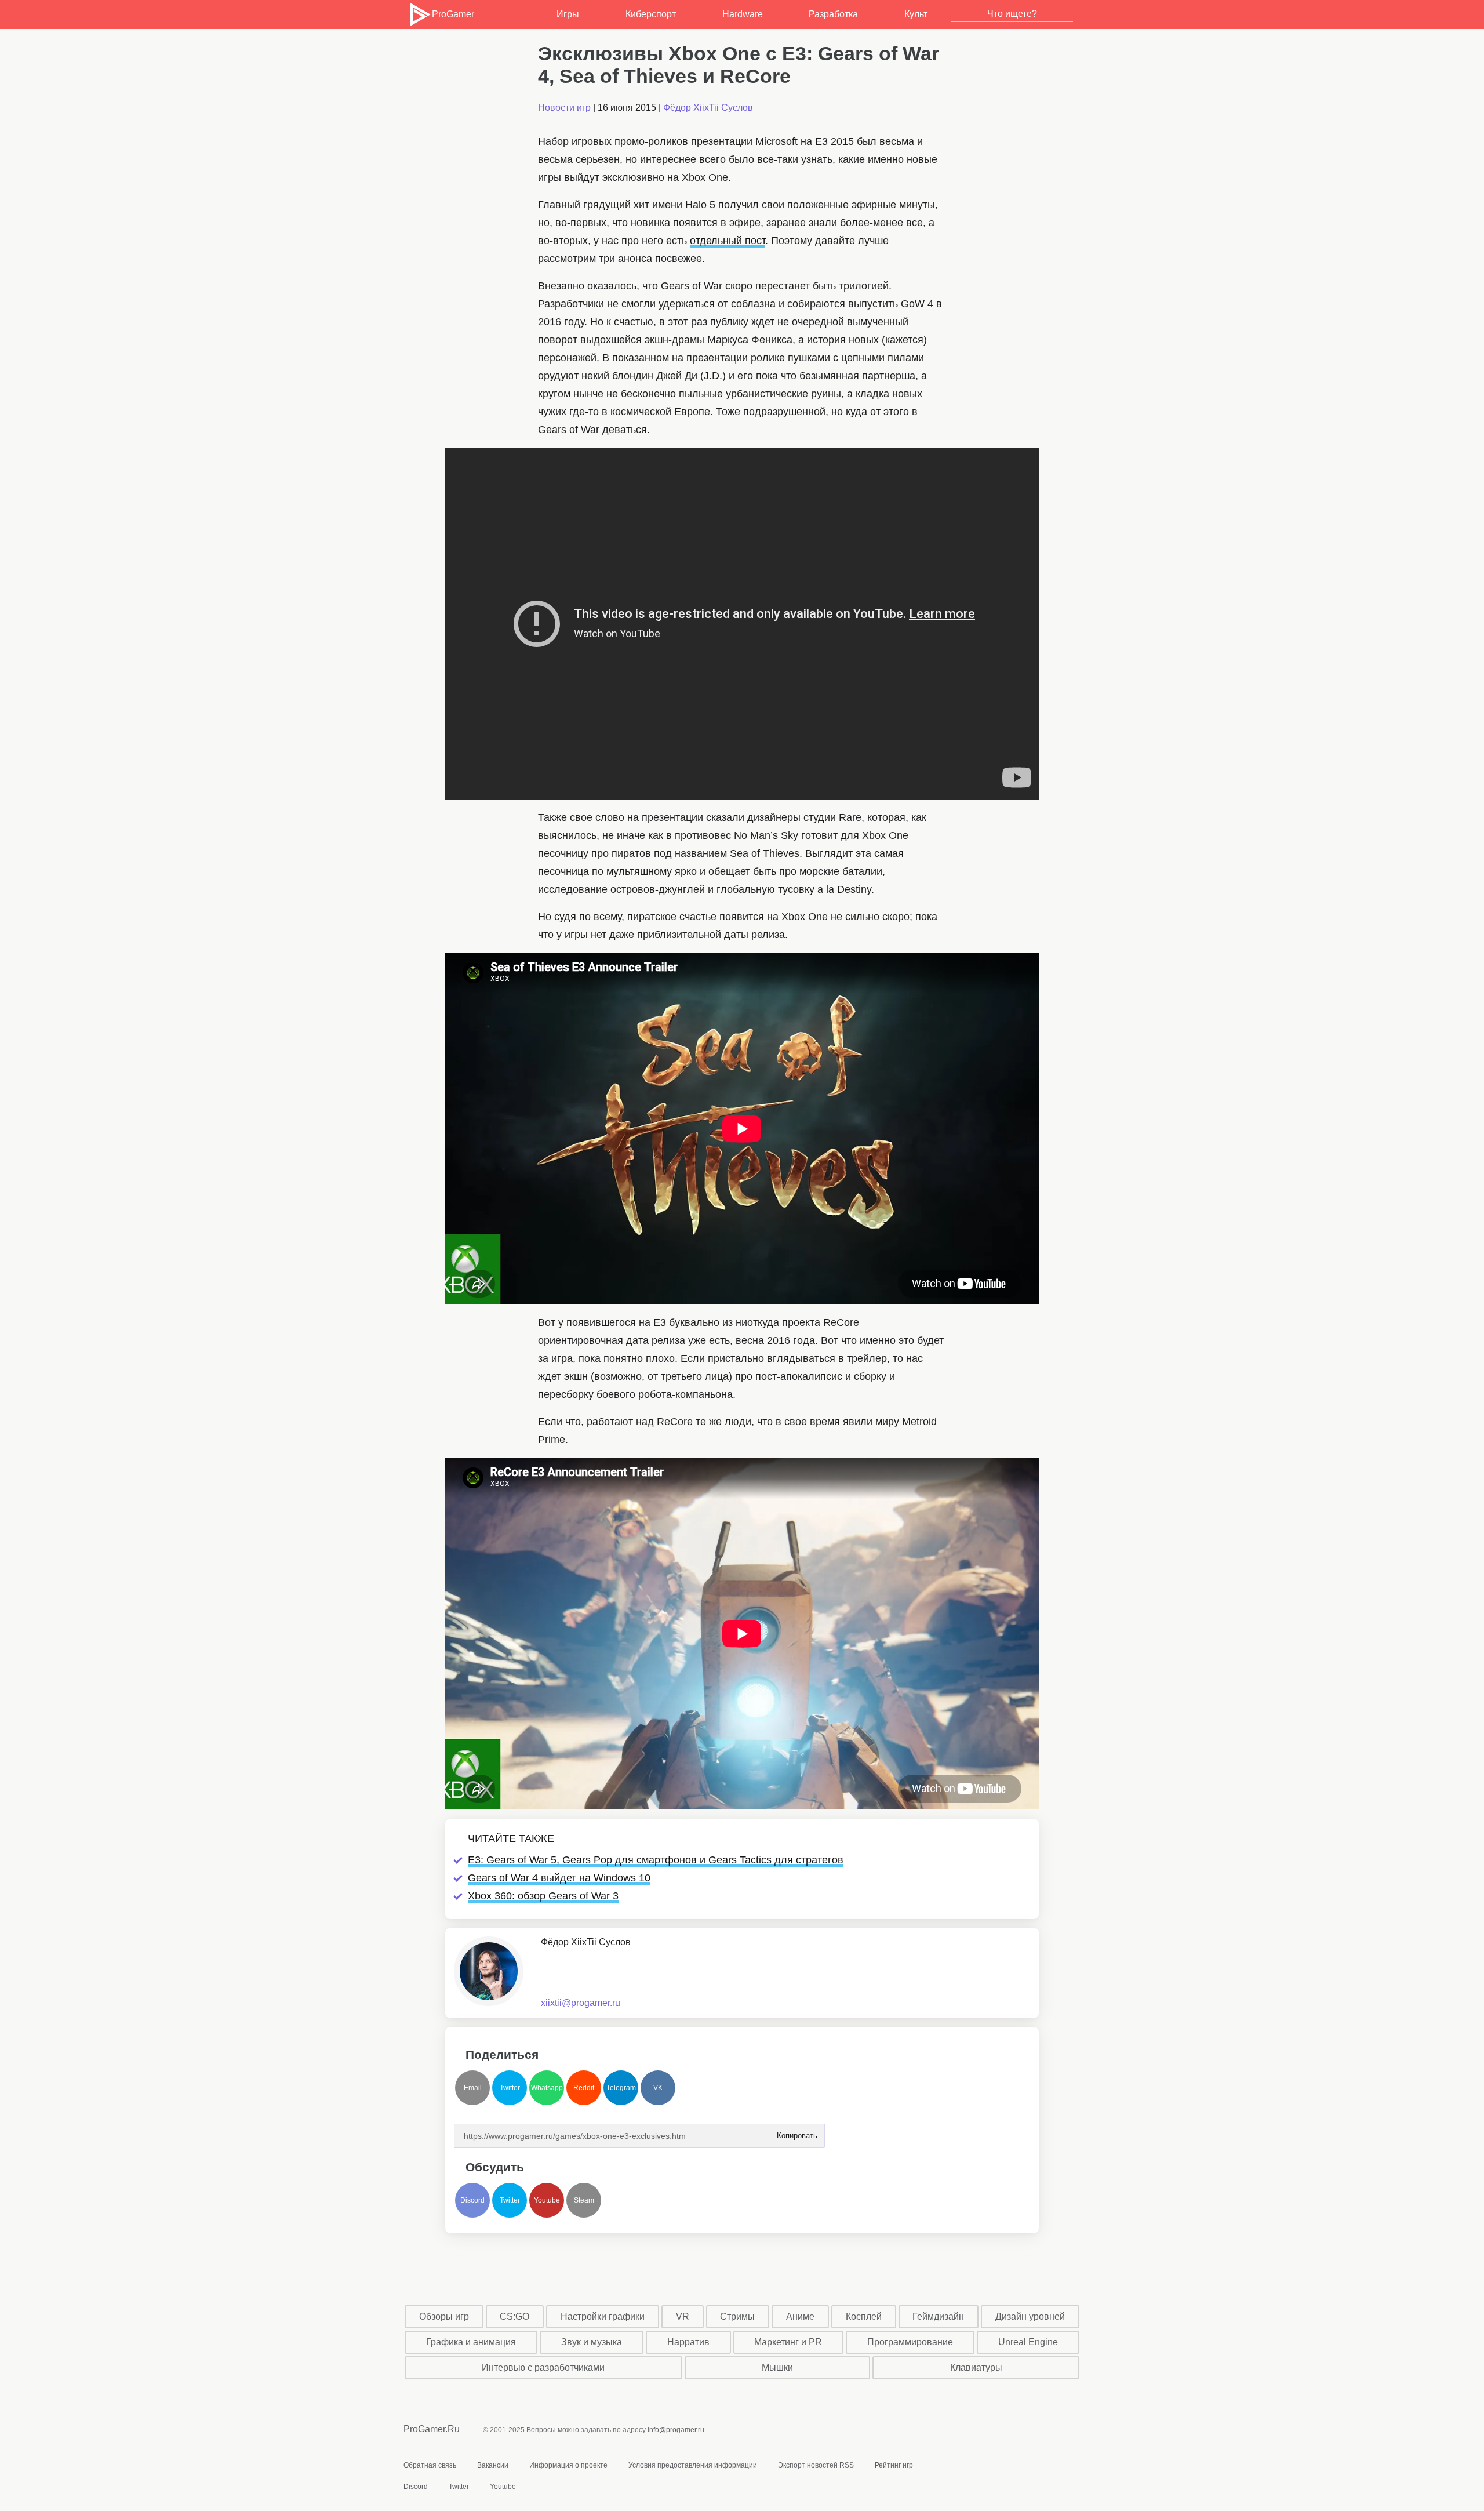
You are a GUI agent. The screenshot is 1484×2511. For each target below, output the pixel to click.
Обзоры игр (444, 2316)
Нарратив (688, 2342)
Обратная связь (430, 2465)
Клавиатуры (976, 2368)
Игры (568, 14)
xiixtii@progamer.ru (581, 2003)
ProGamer (453, 14)
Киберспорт (651, 14)
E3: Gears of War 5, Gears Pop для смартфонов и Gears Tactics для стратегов (656, 1860)
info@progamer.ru (676, 2430)
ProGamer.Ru (432, 2429)
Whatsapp (547, 2088)
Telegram (621, 2088)
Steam (584, 2200)
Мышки (777, 2368)
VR (683, 2316)
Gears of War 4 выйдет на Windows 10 (559, 1878)
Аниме (800, 2316)
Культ (916, 14)
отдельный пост (728, 241)
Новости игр (564, 108)
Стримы (737, 2316)
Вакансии (493, 2465)
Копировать (796, 2132)
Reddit (584, 2088)
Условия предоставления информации (693, 2465)
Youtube (547, 2200)
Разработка (833, 14)
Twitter (510, 2088)
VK (658, 2088)
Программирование (910, 2342)
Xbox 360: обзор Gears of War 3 (543, 1896)
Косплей (864, 2316)
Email (473, 2088)
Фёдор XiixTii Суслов (708, 108)
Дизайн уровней (1030, 2316)
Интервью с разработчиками (543, 2368)
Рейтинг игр (894, 2465)
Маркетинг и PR (788, 2342)
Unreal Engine (1028, 2342)
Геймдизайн (938, 2316)
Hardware (743, 14)
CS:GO (514, 2316)
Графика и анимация (471, 2342)
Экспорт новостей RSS (816, 2465)
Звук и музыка (592, 2342)
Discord (472, 2200)
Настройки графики (603, 2316)
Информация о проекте (568, 2465)
